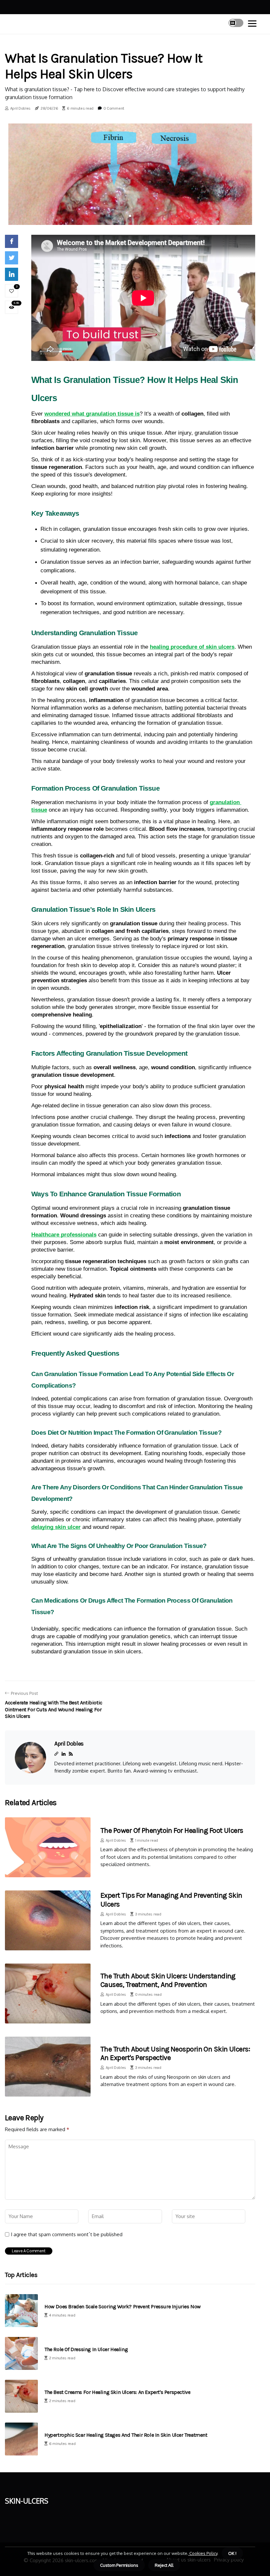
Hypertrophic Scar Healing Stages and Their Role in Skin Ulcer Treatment (126, 2435)
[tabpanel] (130, 173)
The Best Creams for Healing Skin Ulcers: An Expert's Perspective (117, 2392)
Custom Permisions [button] (119, 2565)
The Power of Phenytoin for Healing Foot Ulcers (172, 1830)
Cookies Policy (203, 2553)
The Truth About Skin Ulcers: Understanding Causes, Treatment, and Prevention (168, 1980)
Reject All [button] (164, 2565)
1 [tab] (130, 216)
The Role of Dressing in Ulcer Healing (86, 2349)
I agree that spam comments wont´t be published (67, 2235)
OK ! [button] (232, 2553)
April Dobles (20, 108)
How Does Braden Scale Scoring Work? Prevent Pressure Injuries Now (123, 2306)
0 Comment (114, 108)
